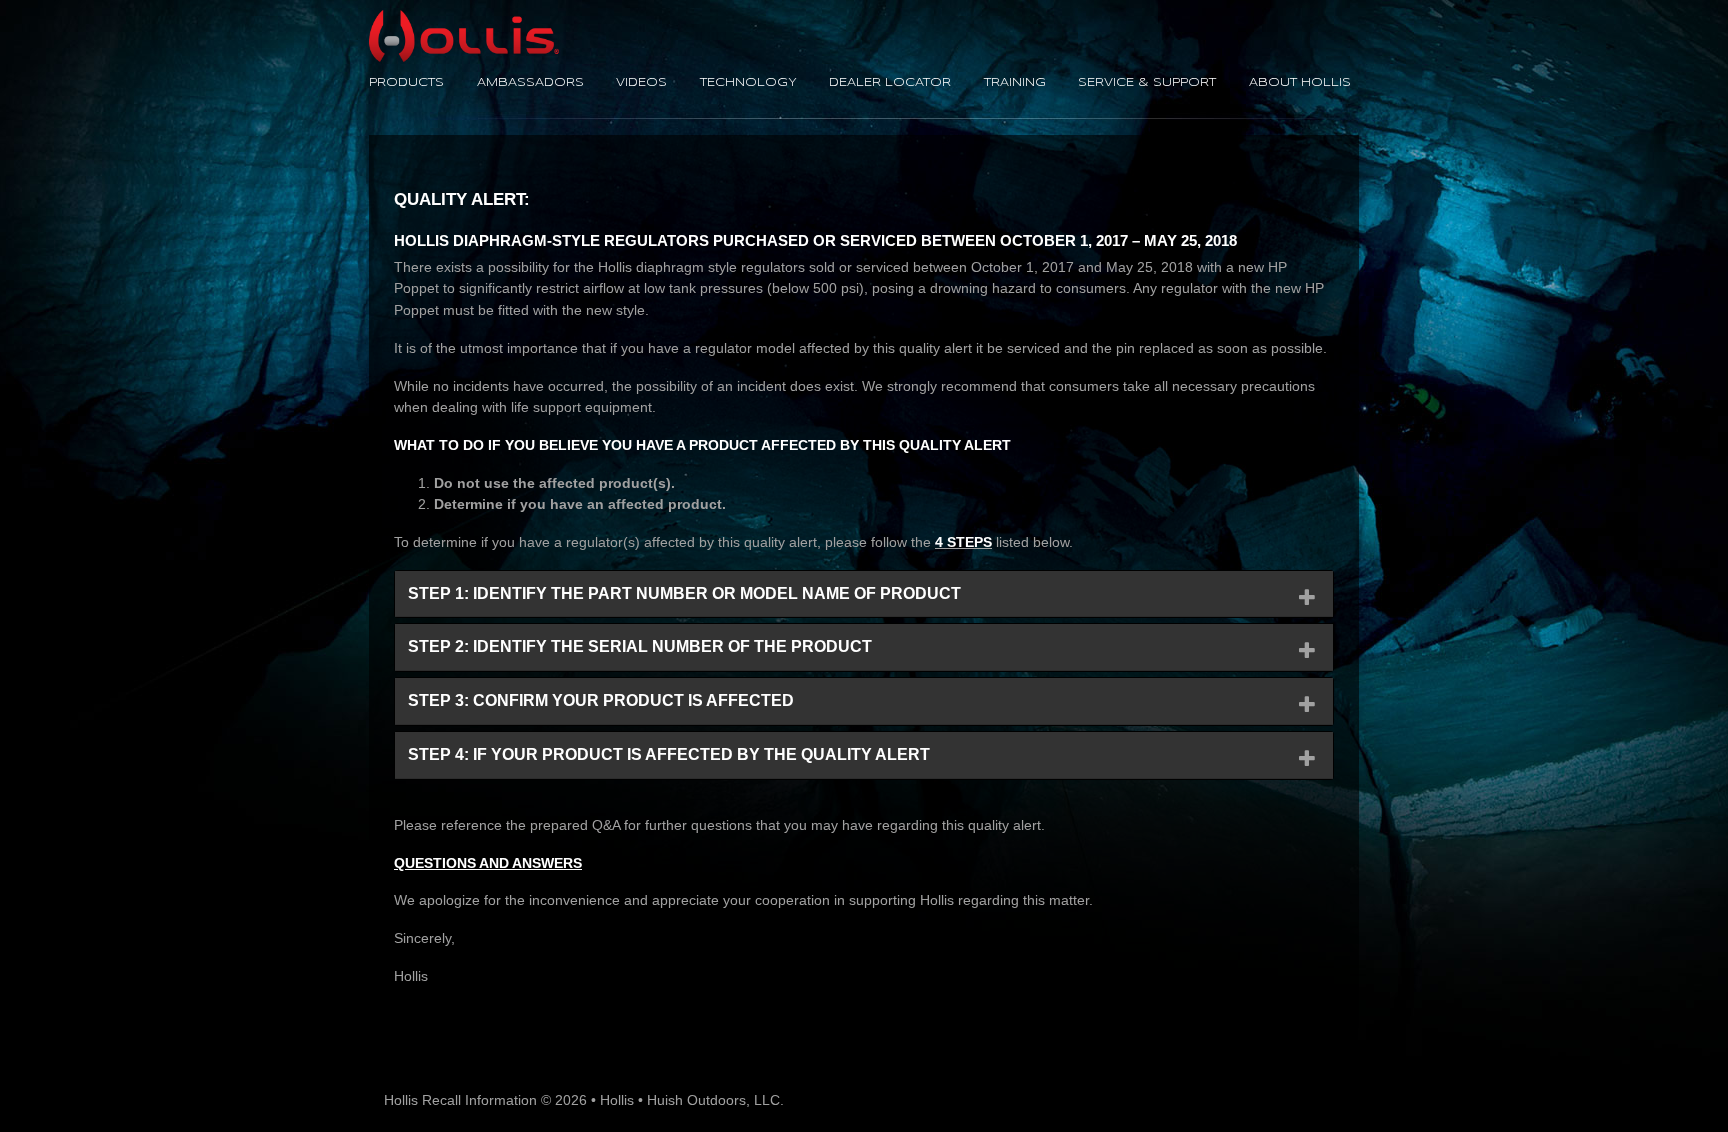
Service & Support (1147, 83)
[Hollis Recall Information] (464, 20)
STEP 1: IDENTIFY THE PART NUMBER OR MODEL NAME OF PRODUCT (684, 593)
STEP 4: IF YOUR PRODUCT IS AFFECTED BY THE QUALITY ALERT (669, 754)
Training (1015, 83)
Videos (641, 83)
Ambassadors (530, 83)
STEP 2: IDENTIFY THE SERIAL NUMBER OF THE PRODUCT (640, 646)
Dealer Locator (890, 83)
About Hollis (1300, 83)
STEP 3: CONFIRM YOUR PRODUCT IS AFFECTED (601, 700)
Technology (748, 83)
